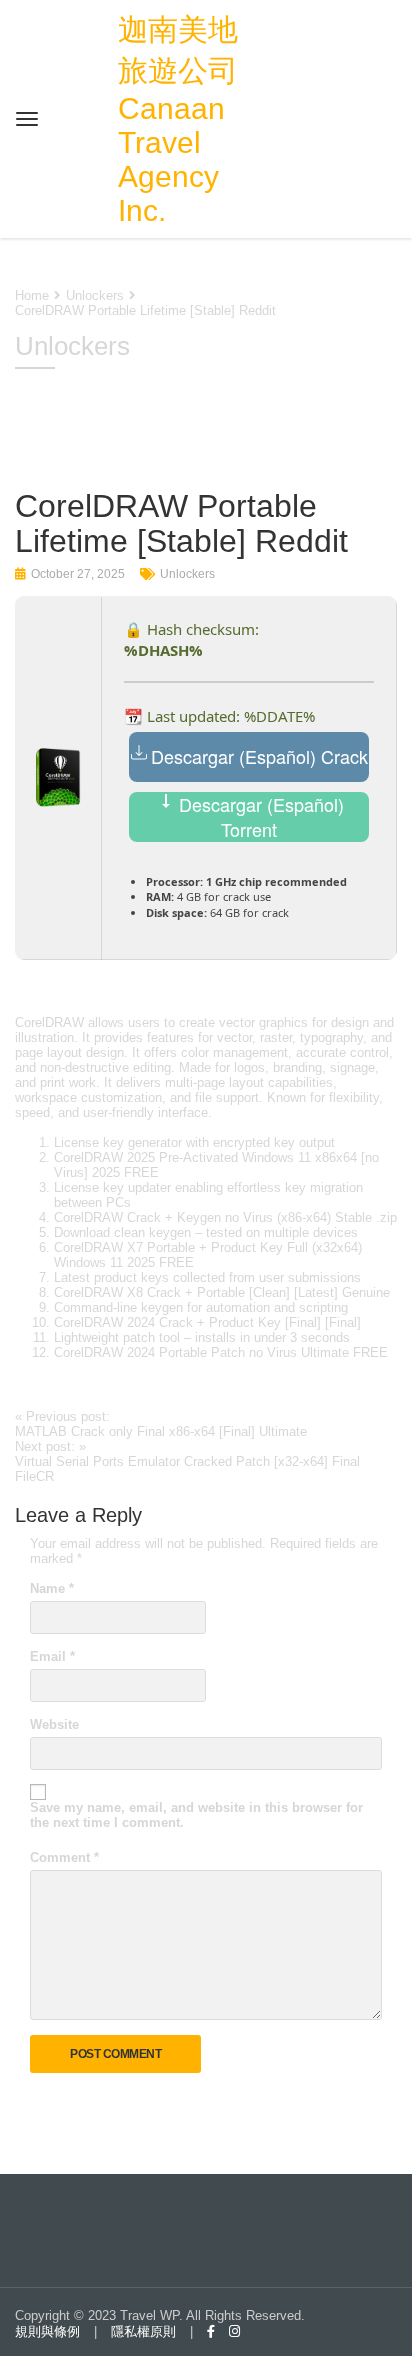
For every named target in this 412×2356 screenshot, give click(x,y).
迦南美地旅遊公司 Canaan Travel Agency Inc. (178, 120)
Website (54, 1724)
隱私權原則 (143, 2331)
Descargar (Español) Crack (259, 756)
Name (52, 1588)
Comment (64, 1857)
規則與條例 (47, 2331)
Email (52, 1656)
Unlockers (187, 574)
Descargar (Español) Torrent (259, 817)
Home (32, 295)
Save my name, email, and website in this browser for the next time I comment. (196, 1815)
